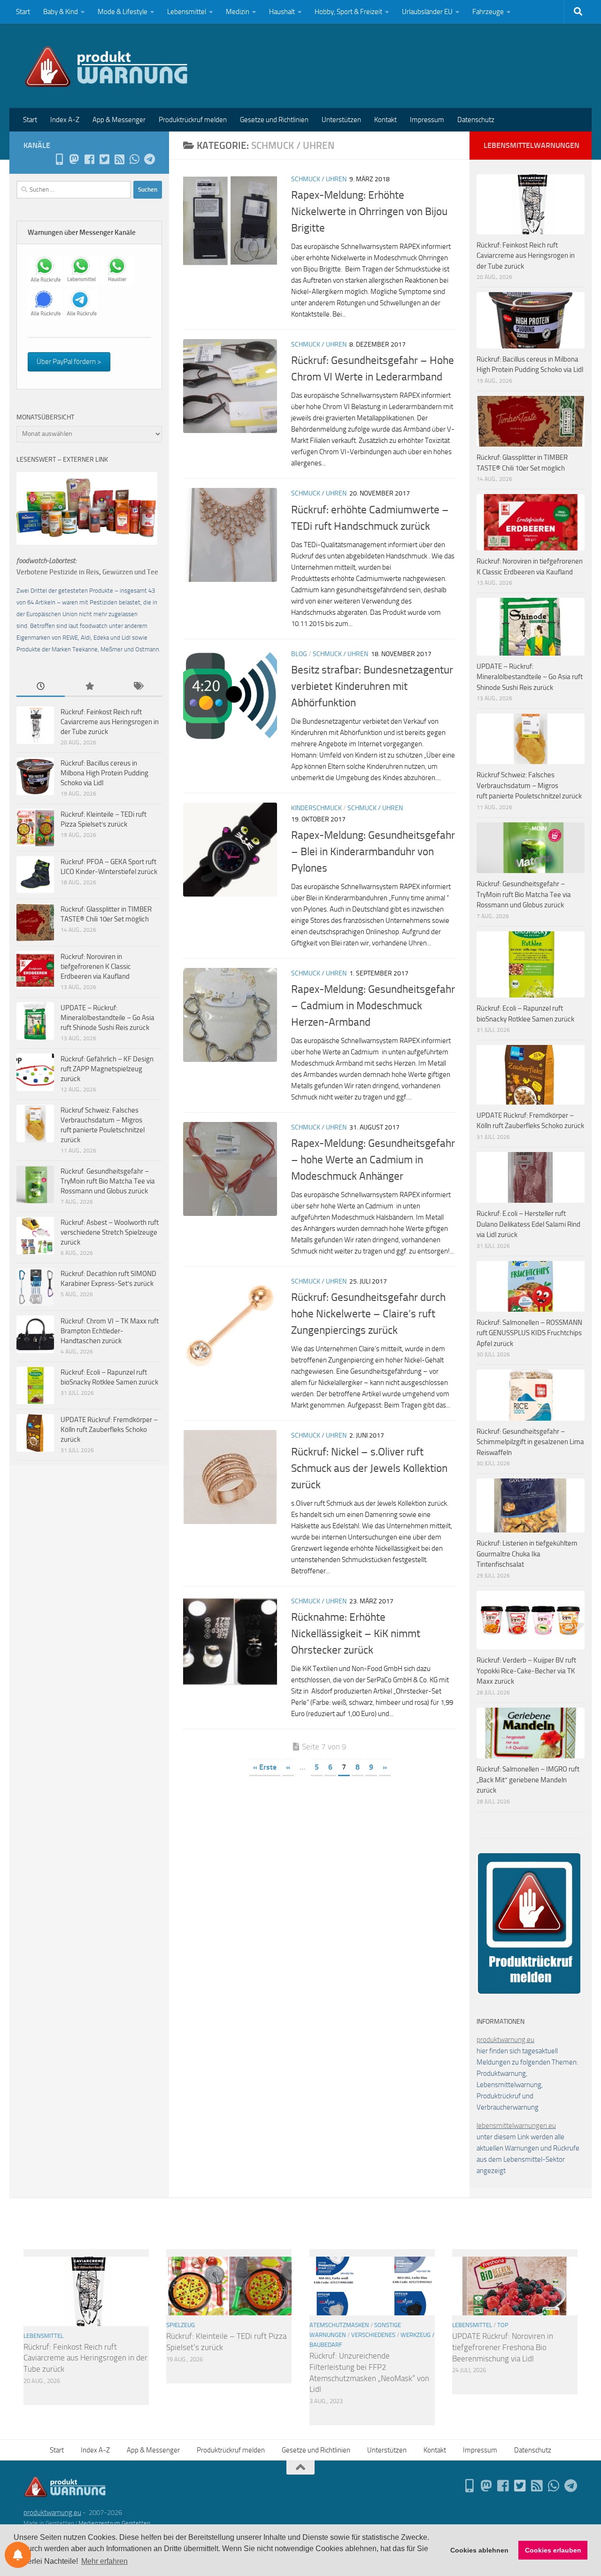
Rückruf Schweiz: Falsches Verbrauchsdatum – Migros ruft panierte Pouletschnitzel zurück (529, 785)
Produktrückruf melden (193, 120)
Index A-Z (65, 120)
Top (503, 2325)
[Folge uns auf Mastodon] (74, 159)
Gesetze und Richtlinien (274, 120)
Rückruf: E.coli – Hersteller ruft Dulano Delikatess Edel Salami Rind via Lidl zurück (528, 1224)
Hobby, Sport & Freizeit (348, 12)
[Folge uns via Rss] (119, 159)
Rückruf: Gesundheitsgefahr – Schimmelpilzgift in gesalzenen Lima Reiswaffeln (530, 1442)
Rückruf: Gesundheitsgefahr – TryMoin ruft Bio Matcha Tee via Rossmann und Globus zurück (108, 1181)
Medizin (238, 12)
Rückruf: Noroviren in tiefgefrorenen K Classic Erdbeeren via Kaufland (96, 967)
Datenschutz (476, 120)
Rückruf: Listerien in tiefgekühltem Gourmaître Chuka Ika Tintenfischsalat (527, 1554)
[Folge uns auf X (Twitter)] (104, 159)
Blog (299, 654)
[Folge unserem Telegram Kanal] (149, 159)
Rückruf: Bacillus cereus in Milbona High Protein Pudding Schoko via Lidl (104, 773)
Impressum (427, 120)
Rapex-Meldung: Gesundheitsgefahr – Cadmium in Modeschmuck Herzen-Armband (373, 1006)
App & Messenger (119, 120)
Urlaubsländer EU (427, 12)
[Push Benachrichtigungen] (18, 2555)
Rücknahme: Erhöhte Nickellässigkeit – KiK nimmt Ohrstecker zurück (356, 1633)
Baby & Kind (61, 12)
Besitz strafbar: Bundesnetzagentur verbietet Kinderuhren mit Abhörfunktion (372, 686)
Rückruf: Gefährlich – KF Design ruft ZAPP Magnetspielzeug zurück (107, 1069)
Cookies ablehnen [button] (479, 2550)
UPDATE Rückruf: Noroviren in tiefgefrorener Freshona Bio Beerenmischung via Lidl (503, 2347)
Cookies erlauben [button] (553, 2550)
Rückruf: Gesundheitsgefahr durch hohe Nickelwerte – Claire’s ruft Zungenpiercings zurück (368, 1314)
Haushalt (282, 12)
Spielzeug (181, 2325)
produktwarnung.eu (505, 2040)
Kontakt (385, 120)
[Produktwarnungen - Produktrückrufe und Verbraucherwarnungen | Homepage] (106, 66)
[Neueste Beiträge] (41, 687)
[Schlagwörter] (138, 687)
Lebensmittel (187, 12)
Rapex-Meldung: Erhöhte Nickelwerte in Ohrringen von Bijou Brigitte (369, 211)
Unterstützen (341, 120)
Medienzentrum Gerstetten (114, 2523)
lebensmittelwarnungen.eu (516, 2126)
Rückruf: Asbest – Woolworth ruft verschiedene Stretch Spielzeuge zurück (110, 1232)
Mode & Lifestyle (123, 12)
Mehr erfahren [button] (104, 2561)
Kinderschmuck (316, 808)
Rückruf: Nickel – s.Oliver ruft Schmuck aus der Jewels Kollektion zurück (369, 1468)
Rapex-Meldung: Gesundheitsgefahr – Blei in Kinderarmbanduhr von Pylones (373, 851)
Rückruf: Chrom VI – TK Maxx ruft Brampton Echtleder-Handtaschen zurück (110, 1331)
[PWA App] (59, 159)
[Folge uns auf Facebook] (89, 159)
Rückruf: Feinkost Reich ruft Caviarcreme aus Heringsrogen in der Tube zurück (110, 722)
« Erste (265, 1767)
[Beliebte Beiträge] (89, 687)
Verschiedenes (373, 2335)
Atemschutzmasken (339, 2325)
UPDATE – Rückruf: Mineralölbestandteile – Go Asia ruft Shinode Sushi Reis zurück (108, 1018)
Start (23, 12)
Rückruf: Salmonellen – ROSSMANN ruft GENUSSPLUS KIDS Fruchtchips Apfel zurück (529, 1333)
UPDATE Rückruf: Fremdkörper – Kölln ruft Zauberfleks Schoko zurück (109, 1430)
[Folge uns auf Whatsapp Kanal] (134, 159)
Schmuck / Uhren (319, 179)
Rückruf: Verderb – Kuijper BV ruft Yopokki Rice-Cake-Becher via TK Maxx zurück (526, 1671)
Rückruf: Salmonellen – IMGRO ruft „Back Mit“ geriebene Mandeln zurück (528, 1780)
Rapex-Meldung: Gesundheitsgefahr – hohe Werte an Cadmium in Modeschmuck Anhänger (373, 1160)
